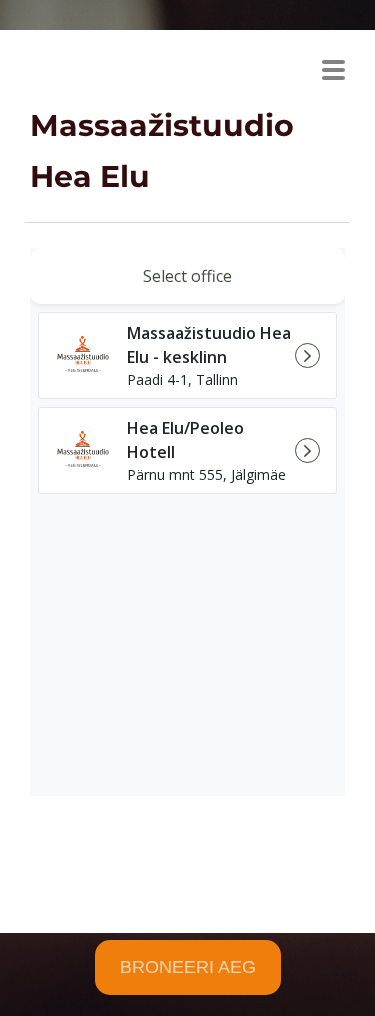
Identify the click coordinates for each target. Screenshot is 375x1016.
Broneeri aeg (188, 967)
